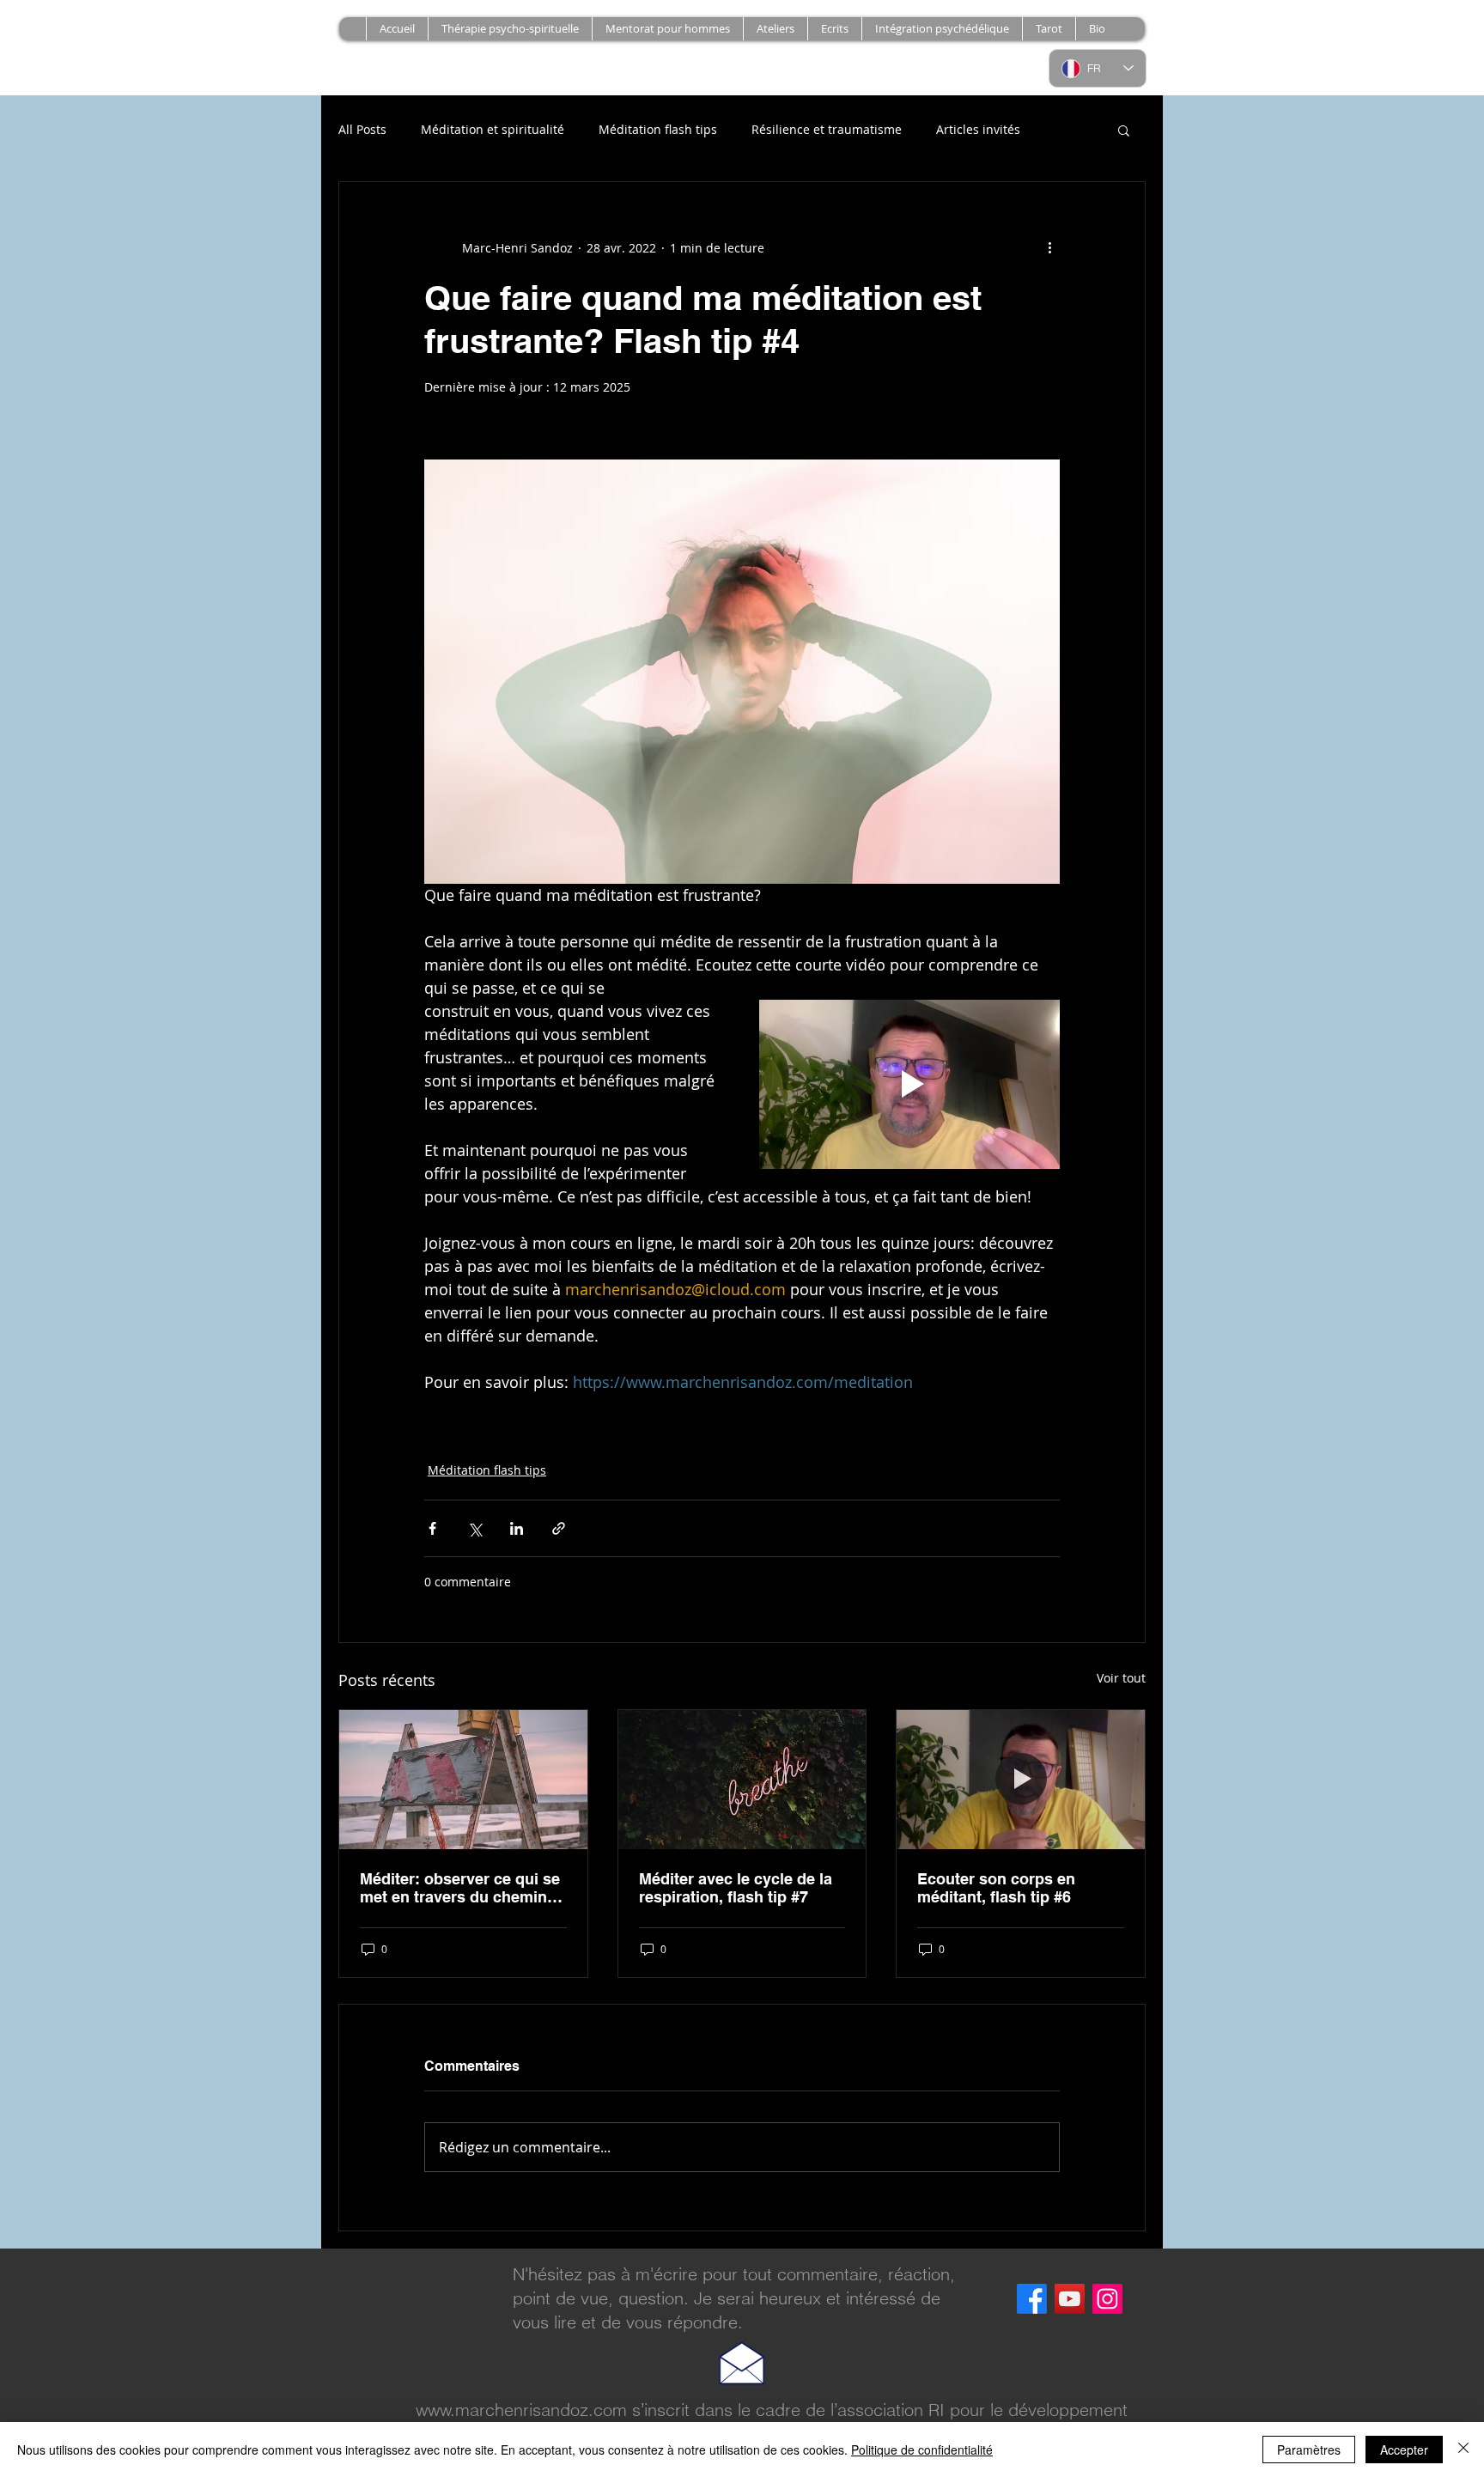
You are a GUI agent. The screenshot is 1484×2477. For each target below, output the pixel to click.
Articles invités (978, 129)
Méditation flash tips (658, 129)
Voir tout (1121, 1678)
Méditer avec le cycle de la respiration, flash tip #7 (736, 1888)
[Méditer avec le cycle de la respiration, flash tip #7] (742, 1780)
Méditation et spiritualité (493, 129)
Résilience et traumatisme (827, 129)
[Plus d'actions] (1049, 247)
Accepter (1404, 2450)
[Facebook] (1032, 2299)
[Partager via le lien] (559, 1528)
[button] (775, 29)
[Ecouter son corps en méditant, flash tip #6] (1021, 1780)
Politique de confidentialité (922, 2450)
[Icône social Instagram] (1107, 2299)
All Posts (362, 129)
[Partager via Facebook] (432, 1528)
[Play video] (909, 1084)
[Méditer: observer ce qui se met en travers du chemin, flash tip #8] (463, 1780)
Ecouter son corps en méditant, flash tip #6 (996, 1888)
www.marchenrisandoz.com (521, 2410)
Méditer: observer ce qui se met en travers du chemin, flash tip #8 (460, 1888)
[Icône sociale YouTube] (1070, 2299)
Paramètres (1309, 2450)
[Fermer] (1463, 2450)
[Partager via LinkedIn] (517, 1528)
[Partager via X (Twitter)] (474, 1528)
